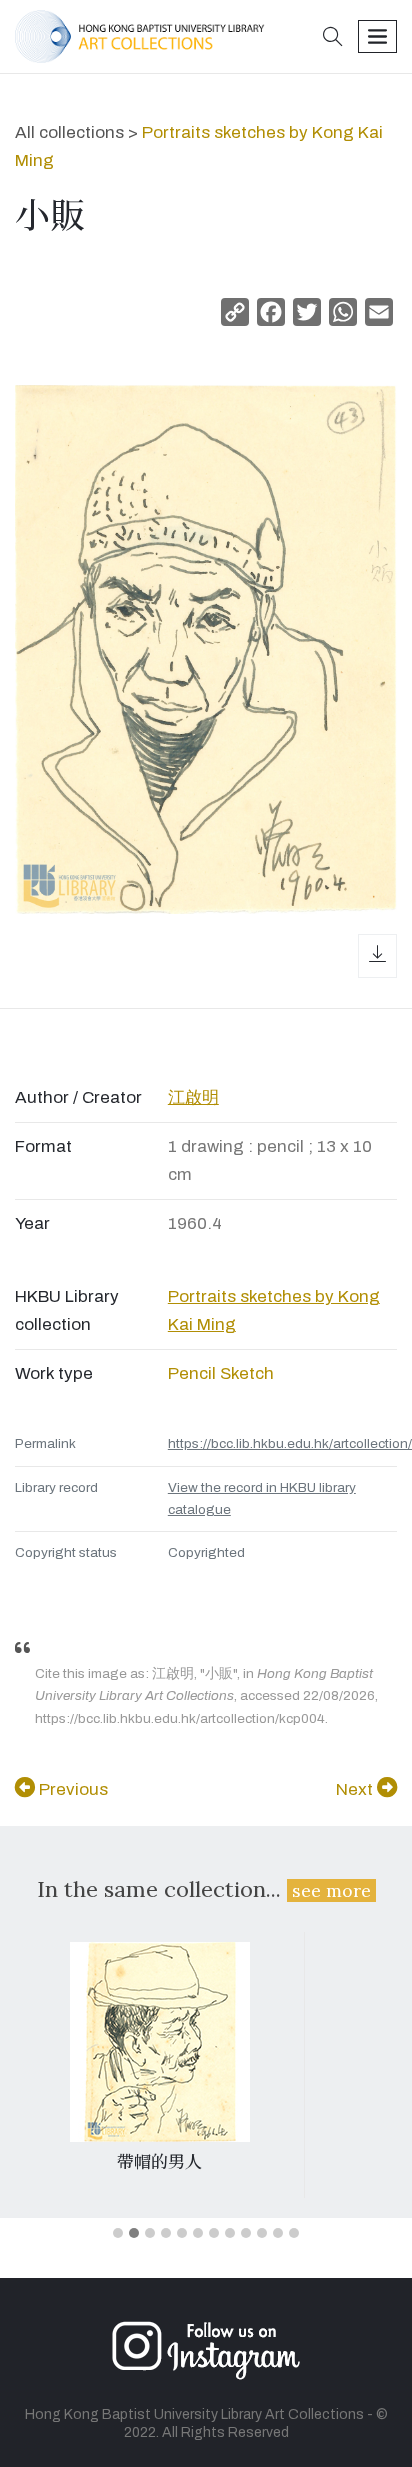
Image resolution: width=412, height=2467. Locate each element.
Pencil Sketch (221, 1373)
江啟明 (193, 1097)
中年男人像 (159, 2162)
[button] (333, 38)
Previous (71, 1789)
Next (356, 1789)
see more (331, 1890)
